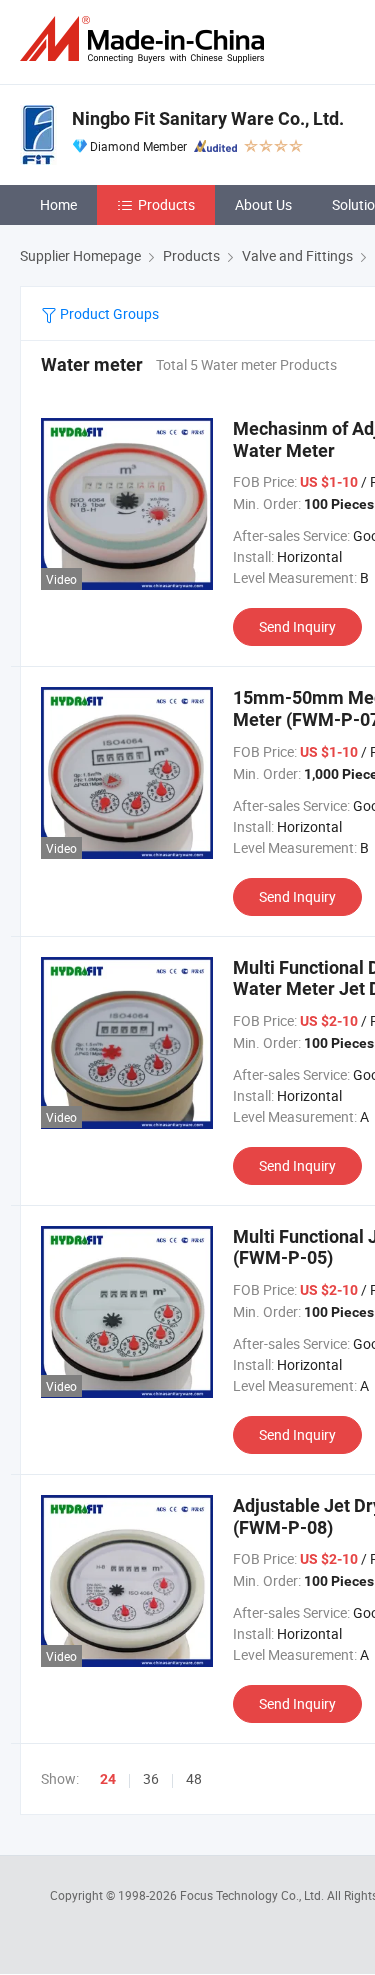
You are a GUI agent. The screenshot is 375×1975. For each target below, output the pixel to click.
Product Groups (108, 313)
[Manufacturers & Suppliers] (146, 39)
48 (194, 1778)
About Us (263, 204)
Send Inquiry (297, 626)
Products (166, 204)
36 (151, 1778)
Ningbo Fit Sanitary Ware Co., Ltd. (208, 118)
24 (108, 1779)
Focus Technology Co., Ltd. (253, 1895)
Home (58, 204)
